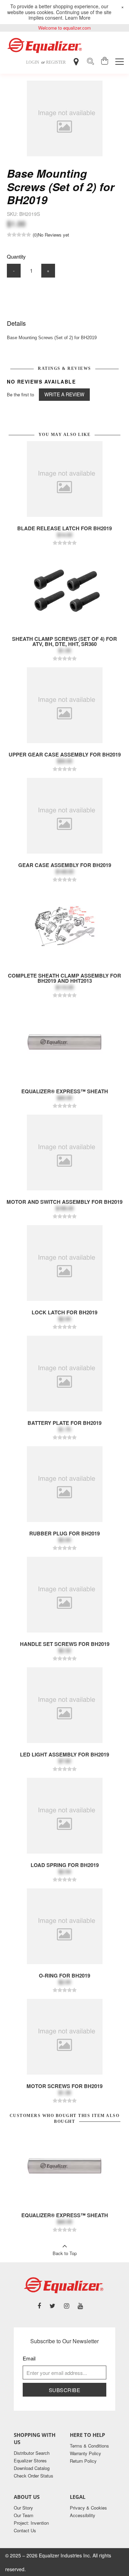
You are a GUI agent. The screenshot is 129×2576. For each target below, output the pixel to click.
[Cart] (105, 62)
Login (33, 62)
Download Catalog (32, 2468)
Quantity (16, 256)
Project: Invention (31, 2523)
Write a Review (64, 394)
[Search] (90, 62)
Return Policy (83, 2461)
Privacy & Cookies (88, 2508)
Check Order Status (34, 2476)
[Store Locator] (76, 62)
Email (29, 2358)
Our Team (24, 2515)
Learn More (78, 18)
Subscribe (65, 2390)
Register (56, 62)
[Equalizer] (46, 45)
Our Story (23, 2508)
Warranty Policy (85, 2453)
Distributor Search (32, 2453)
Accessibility (83, 2515)
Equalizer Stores (30, 2460)
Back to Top (65, 2253)
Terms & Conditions (89, 2446)
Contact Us (25, 2530)
